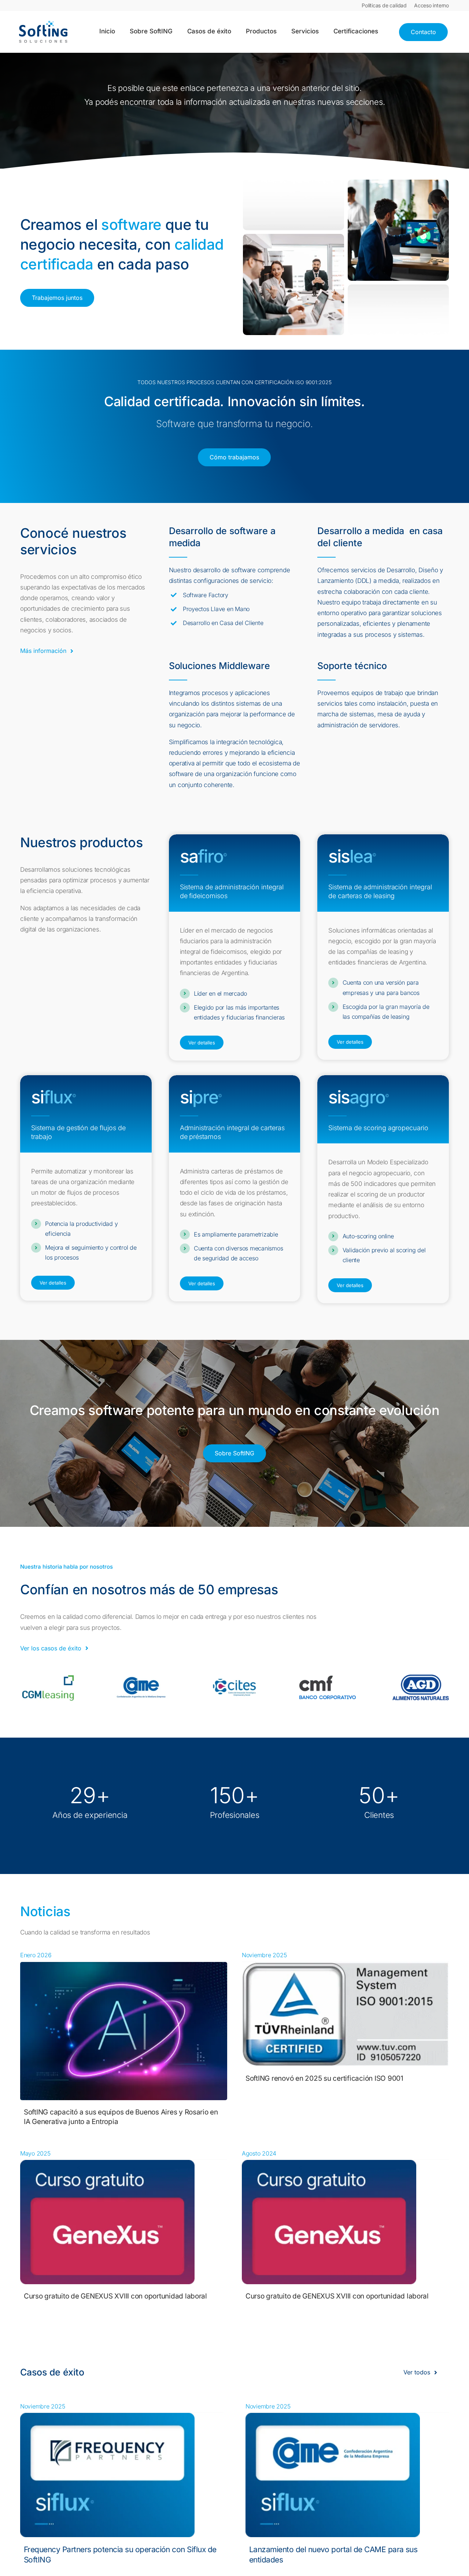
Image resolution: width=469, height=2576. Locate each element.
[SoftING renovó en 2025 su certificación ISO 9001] (345, 1967)
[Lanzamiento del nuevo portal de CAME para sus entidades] (333, 2418)
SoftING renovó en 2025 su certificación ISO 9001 (324, 2078)
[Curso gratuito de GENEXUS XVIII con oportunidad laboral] (107, 2165)
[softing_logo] (43, 24)
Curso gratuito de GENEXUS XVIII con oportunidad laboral (115, 2296)
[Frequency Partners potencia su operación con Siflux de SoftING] (107, 2418)
